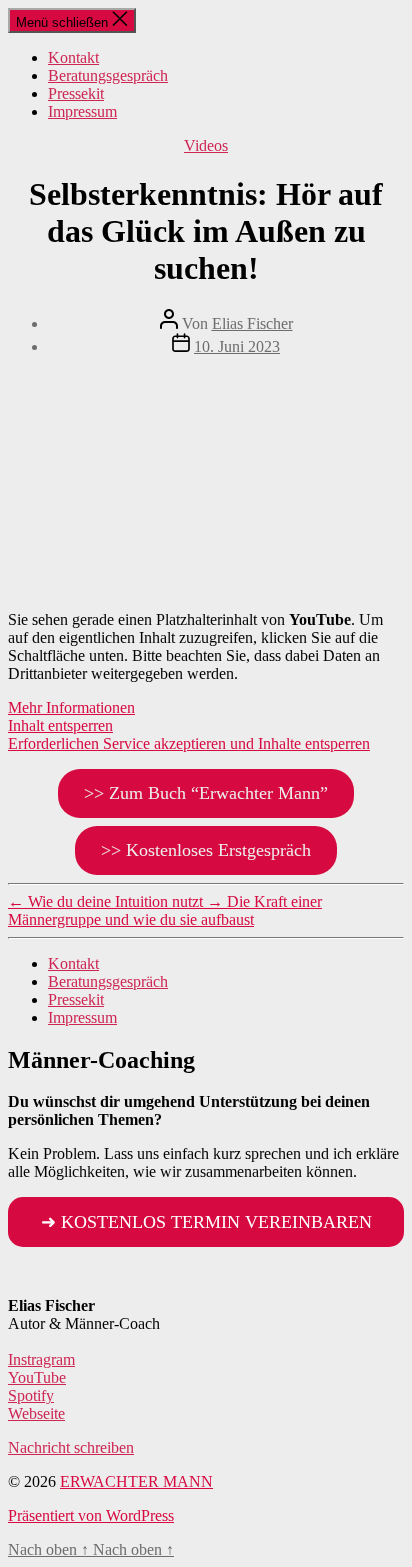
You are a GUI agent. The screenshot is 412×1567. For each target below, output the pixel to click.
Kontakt (73, 57)
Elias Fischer (252, 323)
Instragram (41, 1359)
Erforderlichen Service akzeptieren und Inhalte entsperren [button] (189, 743)
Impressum (82, 111)
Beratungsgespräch (108, 75)
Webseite (36, 1413)
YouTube (37, 1377)
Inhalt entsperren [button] (60, 725)
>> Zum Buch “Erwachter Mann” (206, 793)
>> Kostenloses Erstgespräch (206, 850)
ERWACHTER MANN (136, 1481)
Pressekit (76, 93)
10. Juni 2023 (237, 346)
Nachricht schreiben (71, 1447)
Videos (206, 145)
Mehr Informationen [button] (71, 707)
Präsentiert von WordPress (91, 1515)
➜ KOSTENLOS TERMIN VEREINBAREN (206, 1222)
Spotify (31, 1395)
